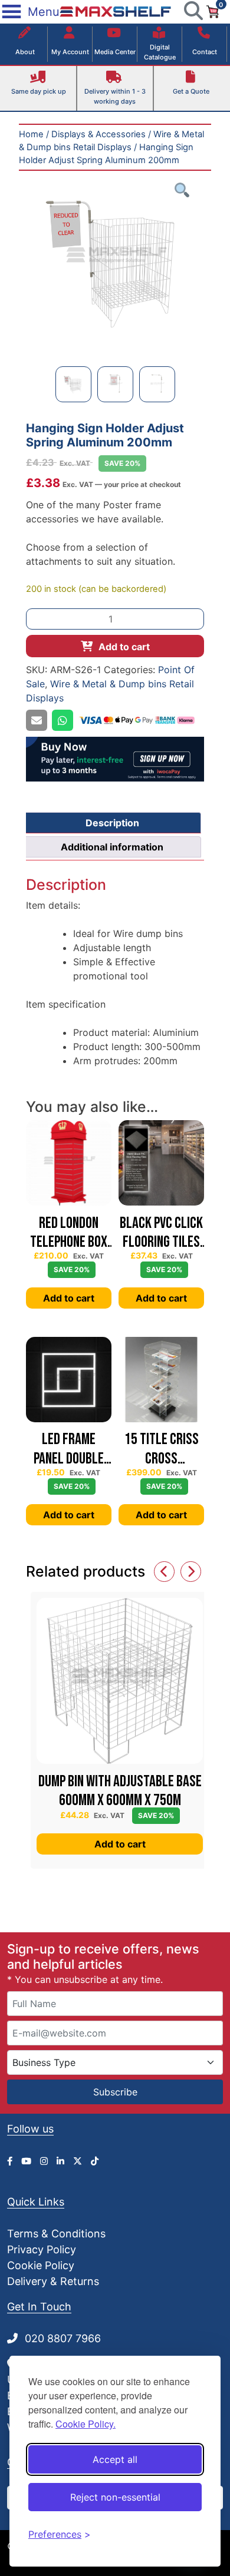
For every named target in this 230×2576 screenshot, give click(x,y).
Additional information (112, 847)
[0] (212, 11)
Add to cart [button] (69, 1298)
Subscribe (115, 2092)
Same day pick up (39, 91)
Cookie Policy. (86, 2424)
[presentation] (164, 1572)
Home (31, 134)
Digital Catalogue (160, 52)
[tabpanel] (115, 260)
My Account (70, 52)
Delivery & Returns (53, 2281)
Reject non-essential (115, 2497)
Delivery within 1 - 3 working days (115, 96)
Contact (205, 52)
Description (112, 823)
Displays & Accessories (98, 134)
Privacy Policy (42, 2249)
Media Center (115, 52)
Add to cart (124, 647)
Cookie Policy (41, 2265)
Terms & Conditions (56, 2234)
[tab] (112, 823)
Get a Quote (191, 91)
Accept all (115, 2459)
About (25, 52)
